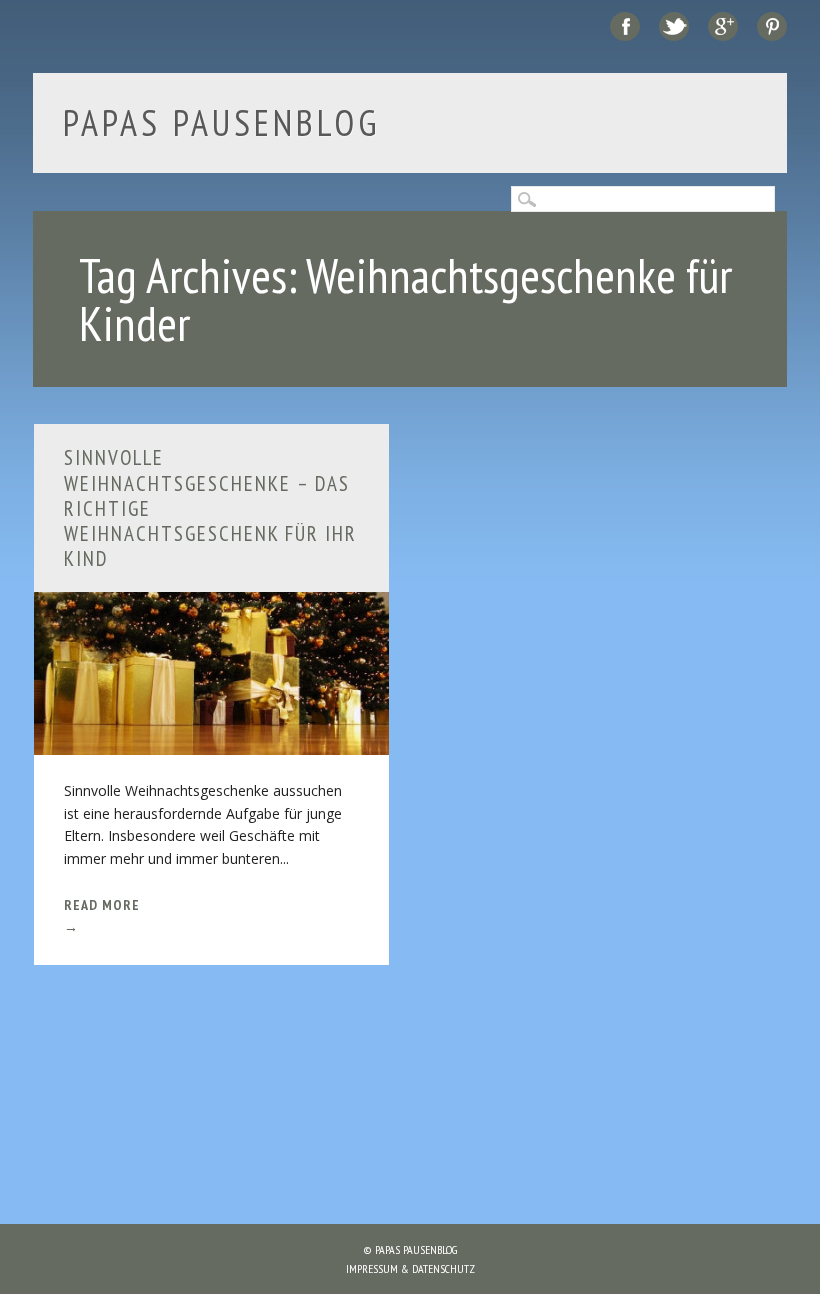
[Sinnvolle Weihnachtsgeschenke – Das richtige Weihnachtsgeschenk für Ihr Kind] (211, 742)
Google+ (723, 26)
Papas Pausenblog (222, 122)
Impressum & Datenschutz (410, 1268)
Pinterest (772, 26)
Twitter (674, 26)
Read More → (102, 916)
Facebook (625, 26)
